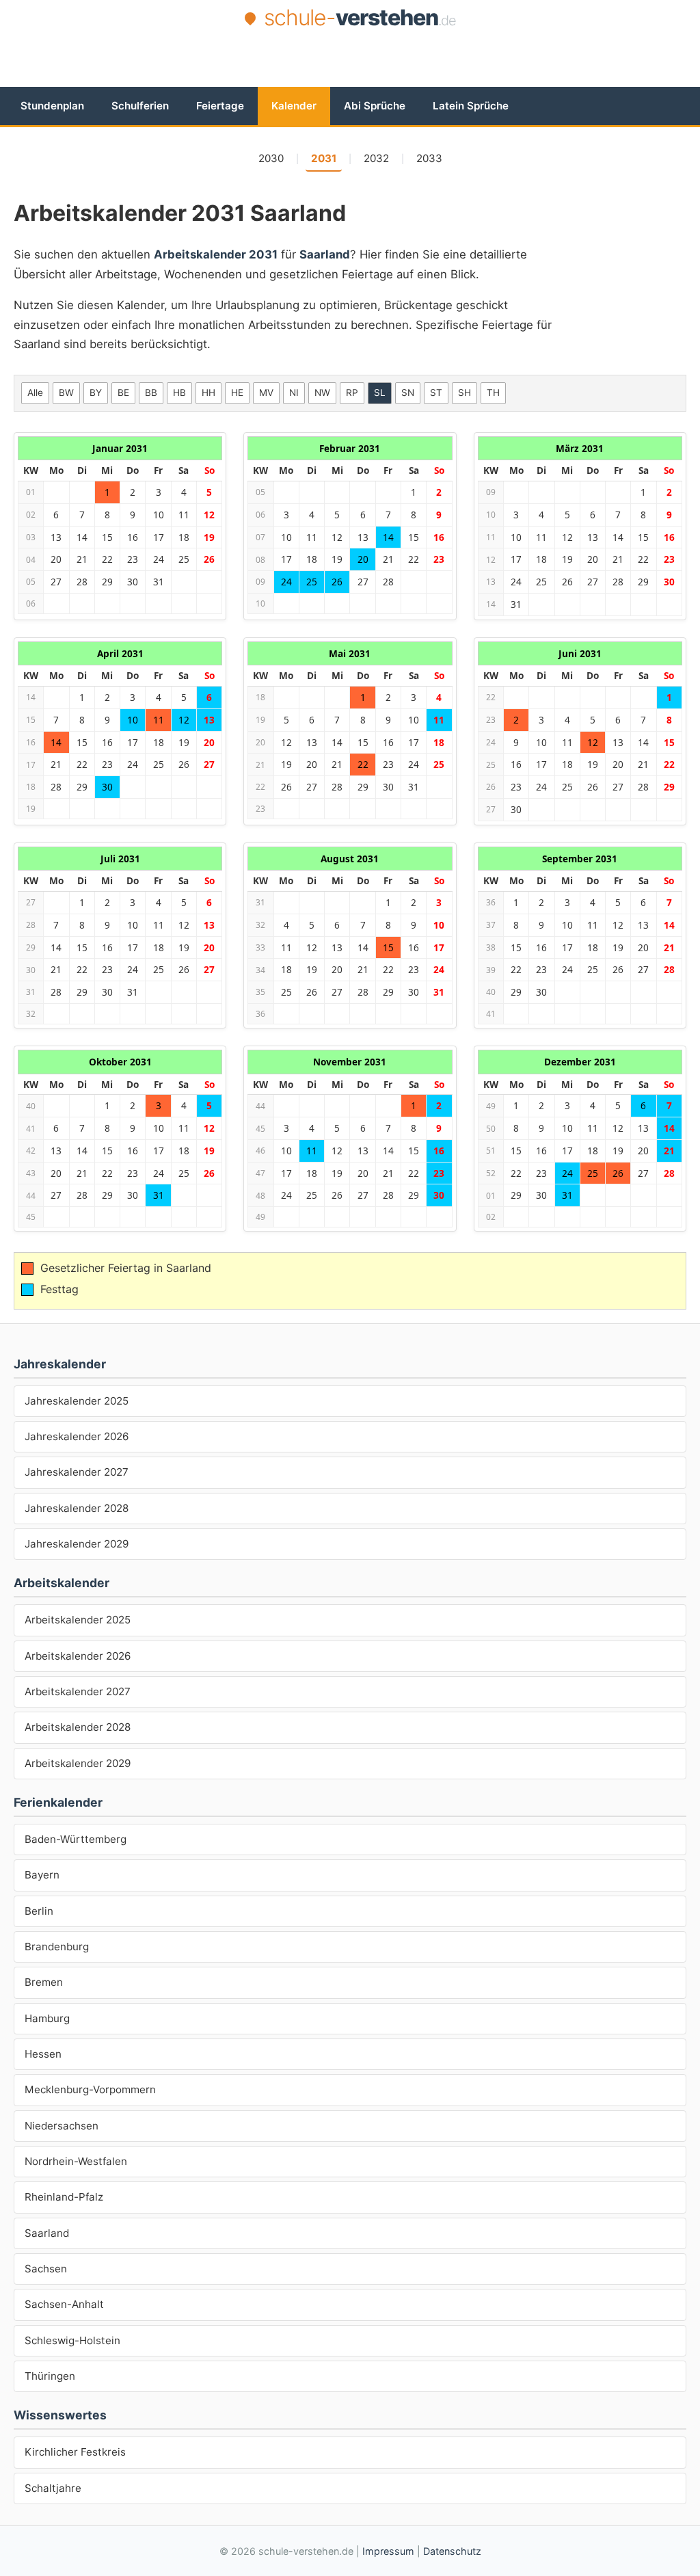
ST (436, 393)
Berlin (39, 1911)
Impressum (388, 2551)
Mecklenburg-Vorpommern (90, 2089)
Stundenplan (52, 106)
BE (123, 393)
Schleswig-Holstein (72, 2340)
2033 (429, 158)
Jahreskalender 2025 (77, 1401)
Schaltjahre (53, 2488)
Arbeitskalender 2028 (78, 1727)
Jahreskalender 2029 (77, 1544)
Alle (35, 393)
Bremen (44, 1982)
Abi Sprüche (375, 106)
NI (294, 393)
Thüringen (50, 2376)
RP (352, 393)
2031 (324, 158)
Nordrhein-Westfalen (76, 2161)
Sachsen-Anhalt (64, 2304)
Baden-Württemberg (76, 1839)
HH (208, 393)
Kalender (294, 106)
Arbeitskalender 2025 (78, 1620)
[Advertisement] (350, 70)
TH (493, 393)
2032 (376, 158)
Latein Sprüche (471, 106)
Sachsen (46, 2269)
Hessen (43, 2054)
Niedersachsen (62, 2126)
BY (96, 393)
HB (179, 393)
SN (408, 393)
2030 (271, 158)
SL (380, 393)
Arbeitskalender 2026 (78, 1656)
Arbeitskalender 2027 (78, 1691)
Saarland (47, 2233)
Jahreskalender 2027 (77, 1472)
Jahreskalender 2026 (77, 1436)
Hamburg (47, 2018)
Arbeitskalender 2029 (78, 1763)
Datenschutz (452, 2551)
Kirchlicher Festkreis (75, 2452)
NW (322, 393)
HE (237, 393)
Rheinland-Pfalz (64, 2197)
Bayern (42, 1875)
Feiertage (220, 106)
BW (66, 393)
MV (266, 393)
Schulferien (140, 106)
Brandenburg (57, 1947)
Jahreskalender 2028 (77, 1508)
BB (151, 393)
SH (465, 393)
